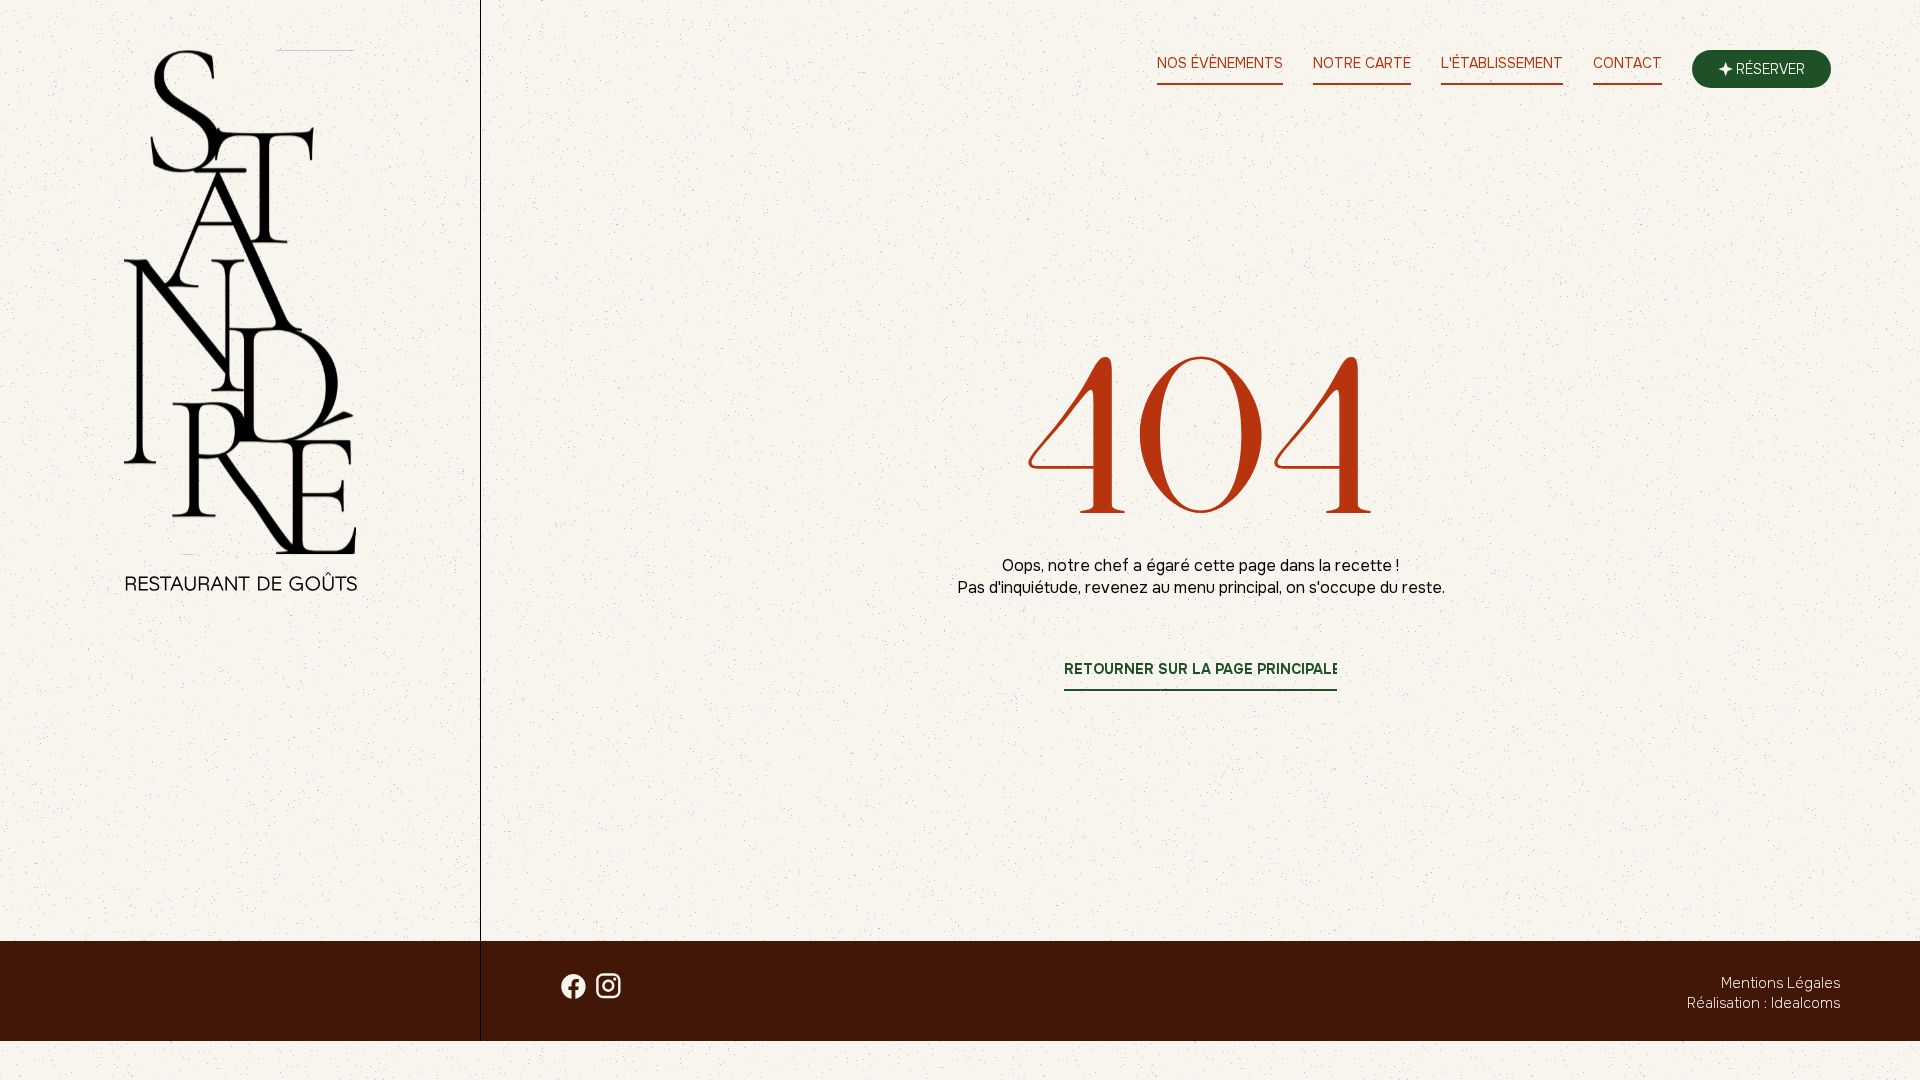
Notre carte (1362, 63)
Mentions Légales (1780, 983)
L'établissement (1502, 63)
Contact (1627, 63)
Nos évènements (1220, 63)
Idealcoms (1805, 1003)
